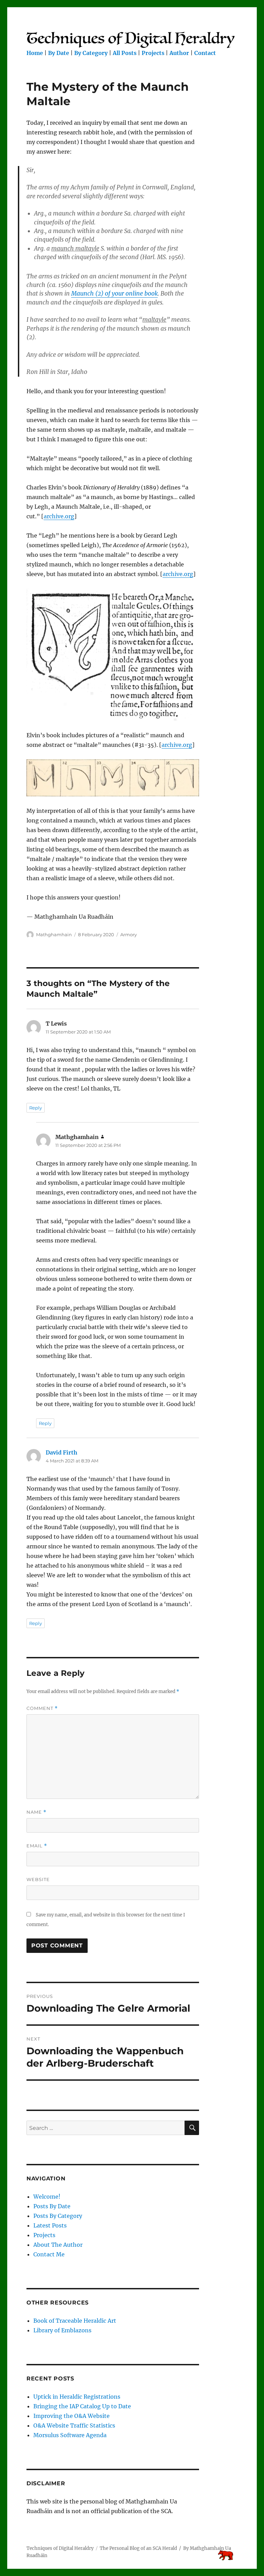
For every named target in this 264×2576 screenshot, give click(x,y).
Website (38, 1879)
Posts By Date (52, 2206)
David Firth (62, 1452)
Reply (36, 1108)
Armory (129, 935)
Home (35, 53)
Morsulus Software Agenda (70, 2435)
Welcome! (47, 2197)
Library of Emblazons (62, 2330)
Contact (205, 53)
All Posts (125, 53)
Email (37, 1846)
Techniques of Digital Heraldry (60, 2548)
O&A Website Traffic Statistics (74, 2425)
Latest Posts (50, 2225)
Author (179, 53)
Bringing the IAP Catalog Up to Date (82, 2406)
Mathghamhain (54, 935)
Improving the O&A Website (71, 2416)
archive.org (59, 516)
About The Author (58, 2245)
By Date (59, 53)
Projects (153, 53)
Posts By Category (58, 2216)
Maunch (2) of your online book (114, 294)
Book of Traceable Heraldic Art (75, 2321)
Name (36, 1812)
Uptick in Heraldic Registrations (77, 2397)
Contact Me (49, 2254)
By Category (91, 53)
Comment (42, 1708)
